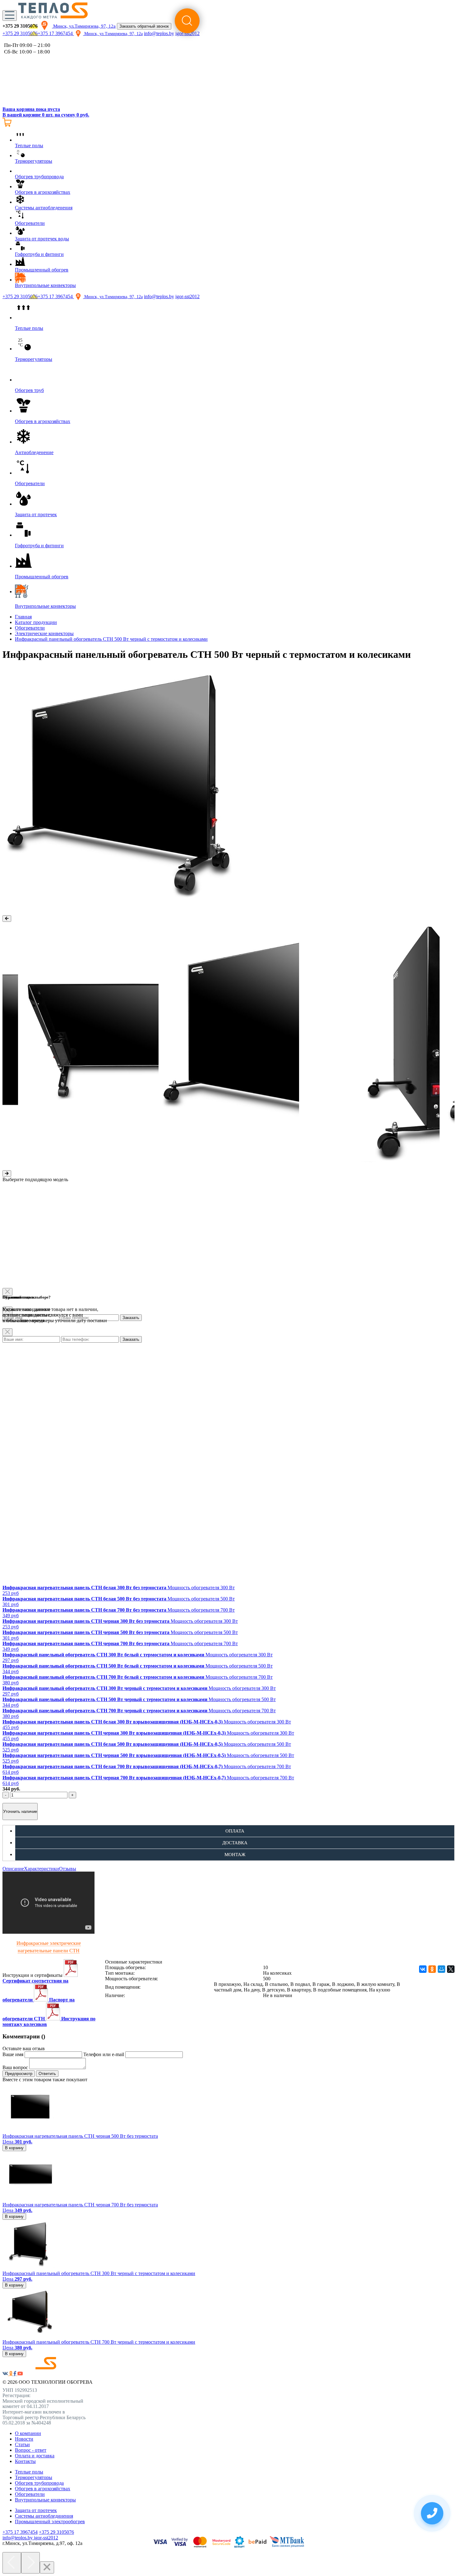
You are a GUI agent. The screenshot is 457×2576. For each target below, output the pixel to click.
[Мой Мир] (441, 1969)
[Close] (7, 1332)
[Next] (30, 2563)
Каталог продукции (36, 622)
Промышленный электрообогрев (50, 2521)
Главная (23, 617)
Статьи (22, 2444)
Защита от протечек (36, 2510)
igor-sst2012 (187, 296)
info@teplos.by (159, 296)
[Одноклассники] (432, 1969)
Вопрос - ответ (31, 2450)
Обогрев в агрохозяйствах (43, 2489)
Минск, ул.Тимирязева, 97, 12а (84, 26)
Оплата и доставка (35, 2456)
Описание (13, 1869)
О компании (28, 2433)
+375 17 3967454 (56, 33)
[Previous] (12, 2563)
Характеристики (42, 1869)
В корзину (14, 2148)
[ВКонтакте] (423, 1969)
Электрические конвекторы (44, 633)
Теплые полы (29, 2472)
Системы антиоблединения (44, 2516)
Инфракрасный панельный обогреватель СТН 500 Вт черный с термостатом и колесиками (111, 639)
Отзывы (68, 1869)
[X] (451, 1969)
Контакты (25, 2461)
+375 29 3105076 (20, 33)
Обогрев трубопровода (39, 2483)
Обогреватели (30, 628)
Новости (24, 2439)
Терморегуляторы (34, 2477)
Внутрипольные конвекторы (45, 2500)
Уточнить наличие (20, 1811)
